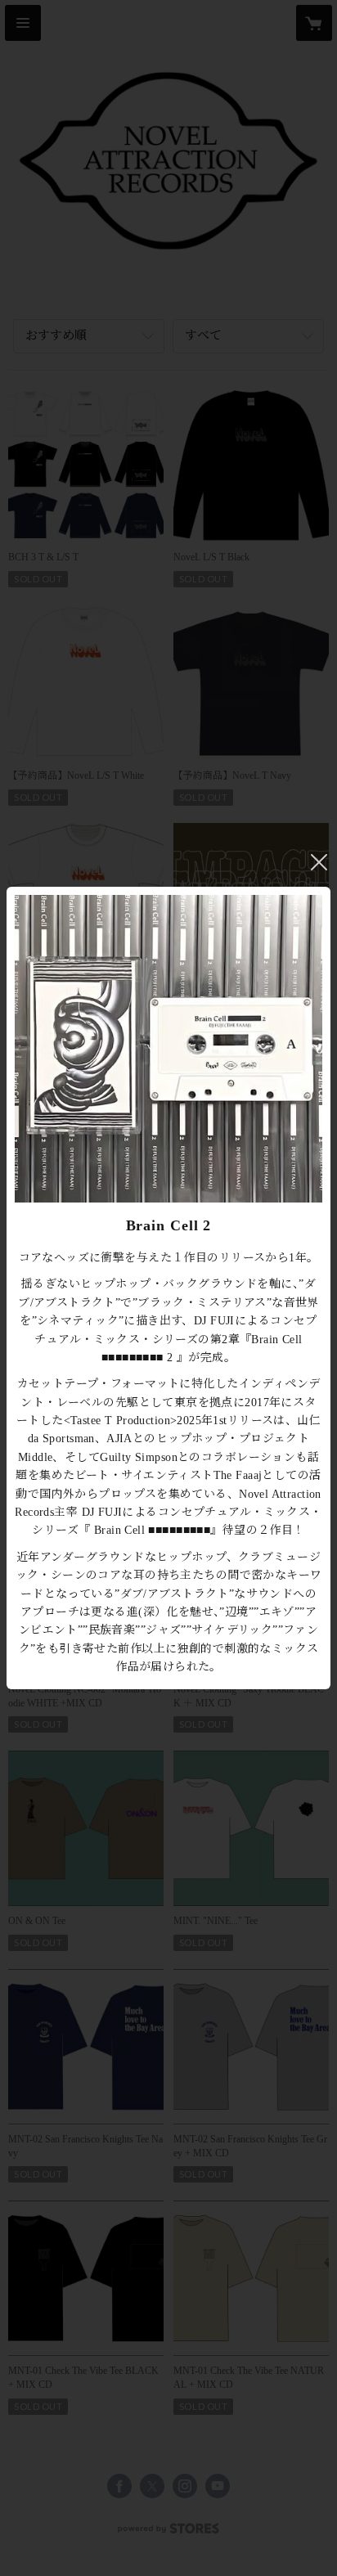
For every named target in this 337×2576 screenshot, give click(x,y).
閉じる (319, 862)
